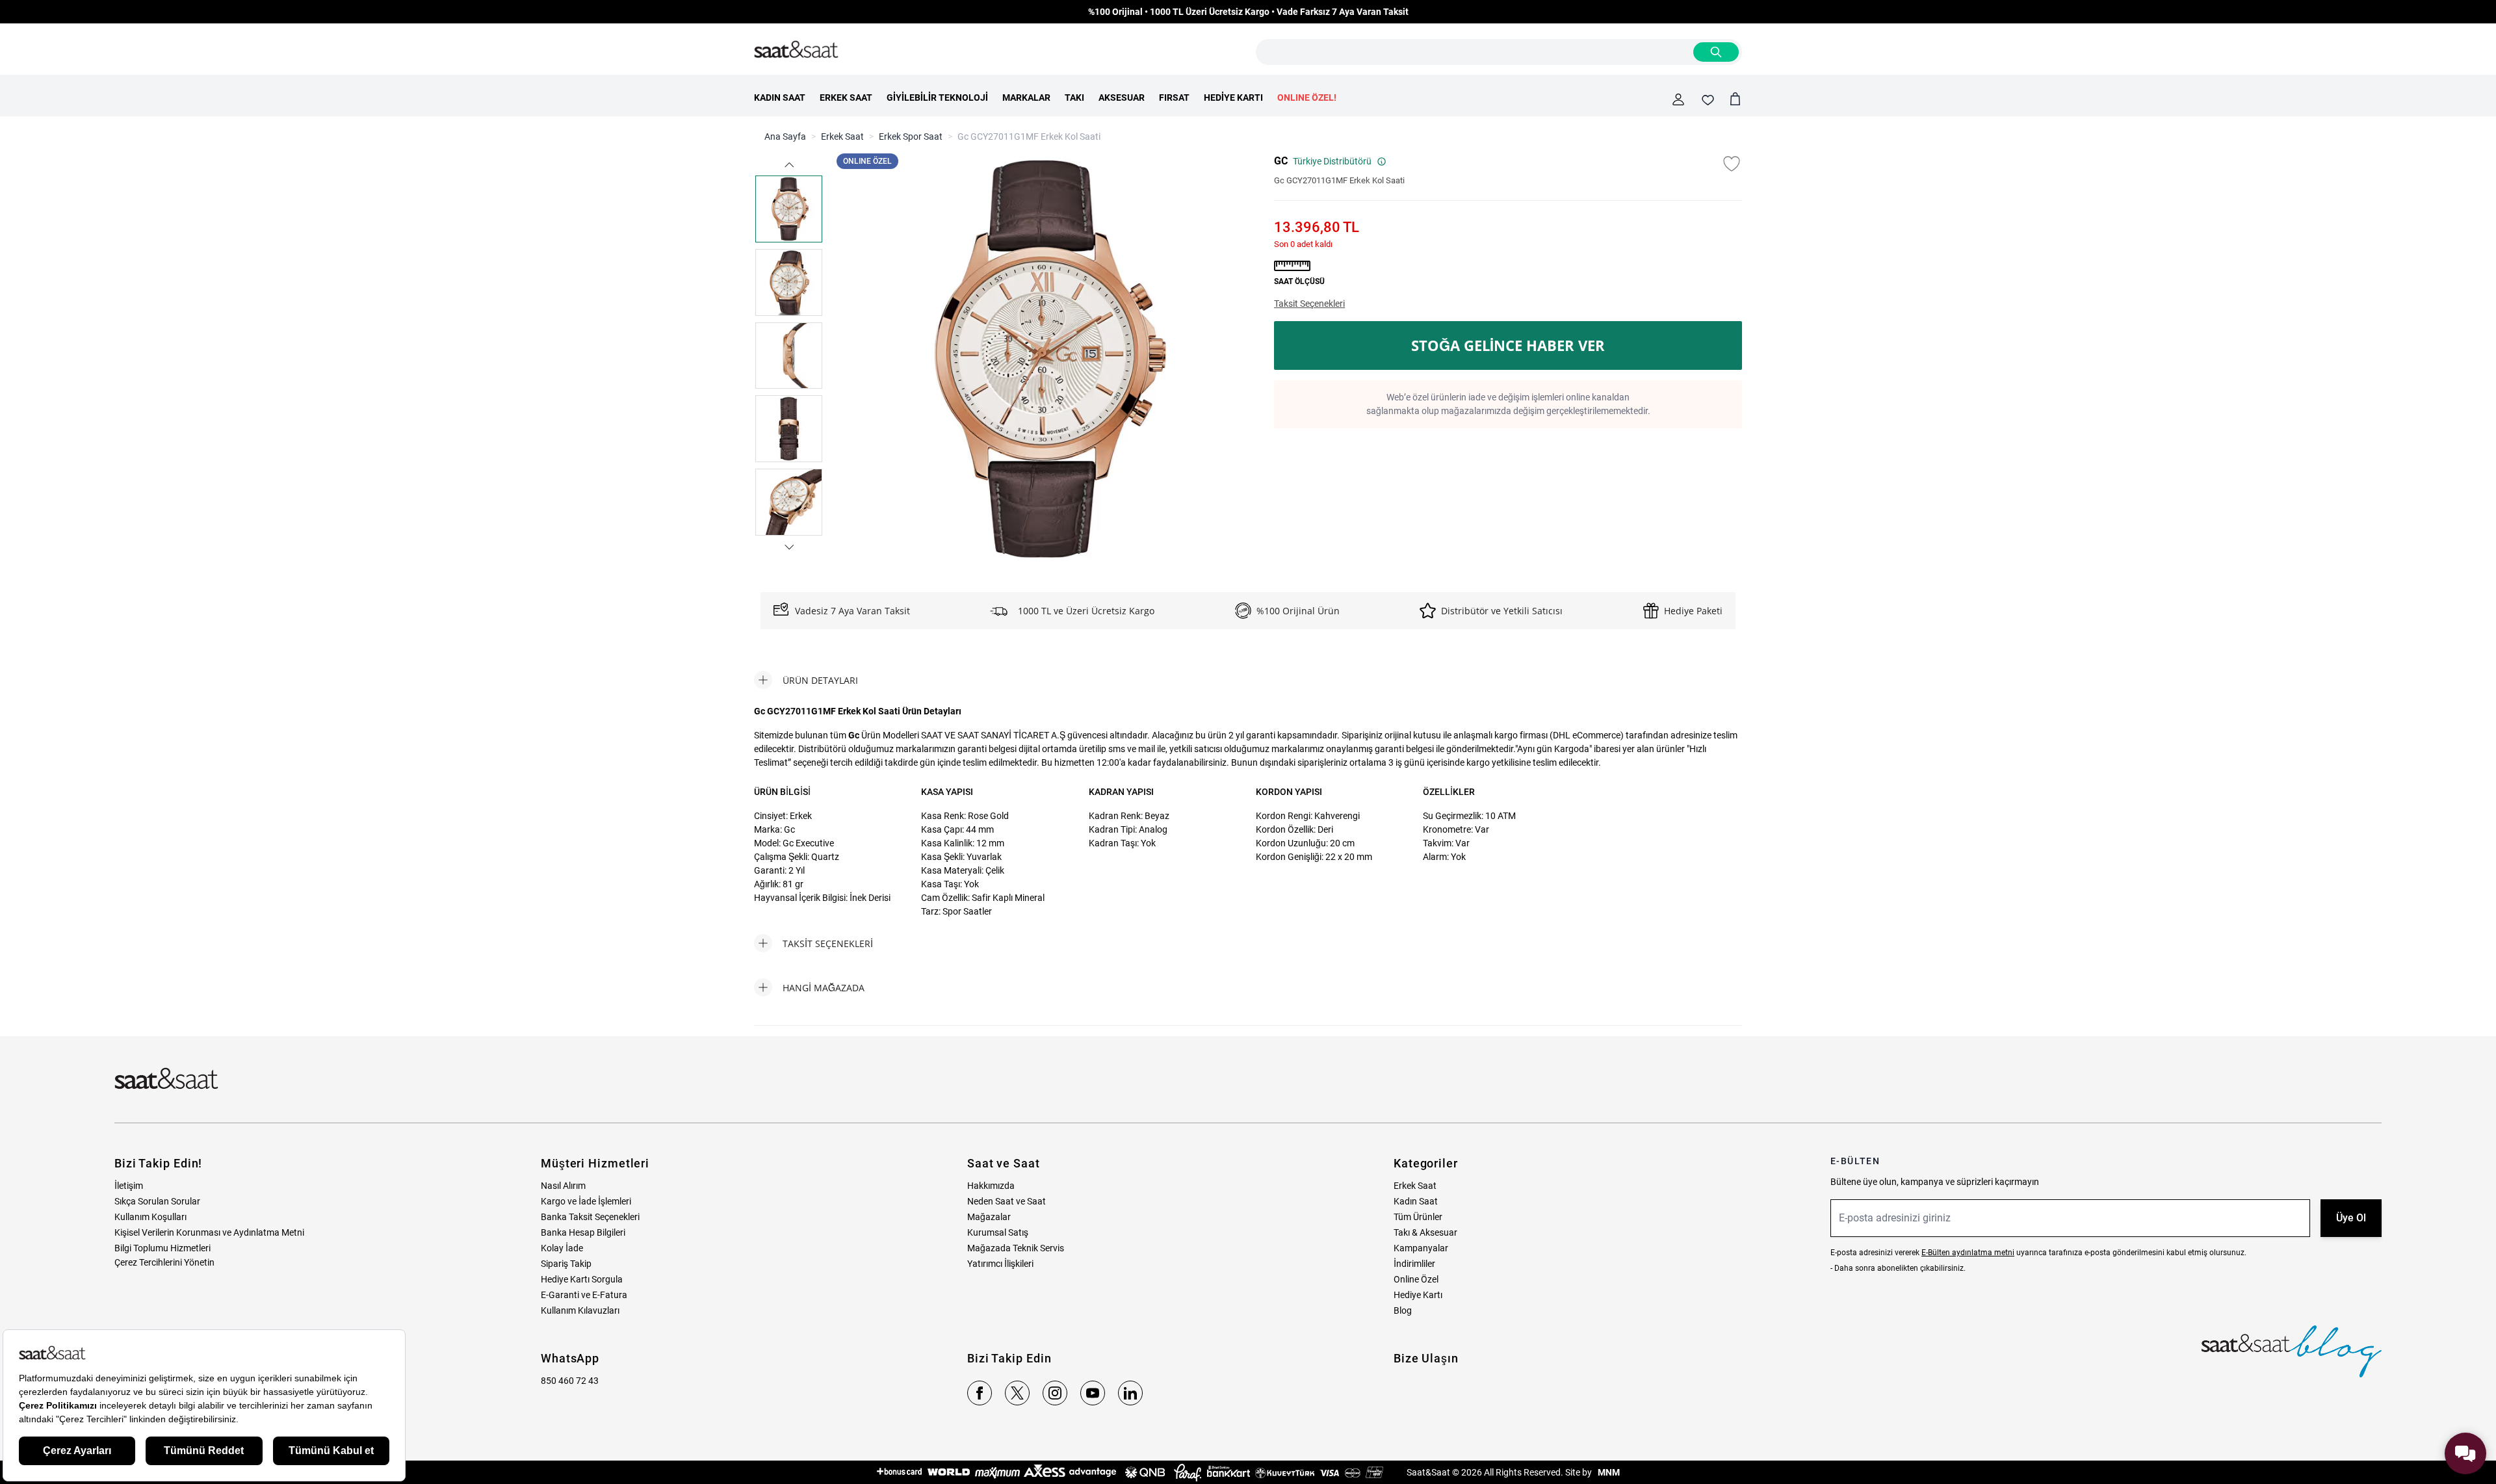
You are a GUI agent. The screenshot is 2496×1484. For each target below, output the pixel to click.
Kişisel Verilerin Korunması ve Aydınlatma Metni (209, 1232)
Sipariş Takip (566, 1264)
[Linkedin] (1130, 1393)
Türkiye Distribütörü (1332, 161)
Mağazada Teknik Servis (1016, 1248)
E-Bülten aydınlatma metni (1968, 1253)
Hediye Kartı (1418, 1295)
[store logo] (796, 50)
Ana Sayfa (785, 137)
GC (1281, 161)
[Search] (1716, 52)
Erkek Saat (842, 137)
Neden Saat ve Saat (1007, 1201)
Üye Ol (2351, 1218)
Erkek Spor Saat (911, 137)
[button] (788, 165)
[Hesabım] (1678, 99)
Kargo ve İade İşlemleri (586, 1201)
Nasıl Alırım (563, 1186)
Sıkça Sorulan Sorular (157, 1201)
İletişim (129, 1186)
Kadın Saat (1416, 1201)
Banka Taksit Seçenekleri (590, 1217)
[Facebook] (980, 1393)
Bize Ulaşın (1426, 1358)
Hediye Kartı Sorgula (582, 1279)
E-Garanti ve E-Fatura (584, 1295)
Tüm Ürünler (1418, 1217)
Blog (1403, 1310)
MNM (1608, 1472)
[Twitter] (1017, 1393)
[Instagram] (1055, 1393)
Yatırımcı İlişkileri (1000, 1264)
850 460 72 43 (570, 1381)
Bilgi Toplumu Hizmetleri (162, 1248)
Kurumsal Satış (998, 1232)
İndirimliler (1414, 1264)
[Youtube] (1093, 1393)
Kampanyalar (1421, 1248)
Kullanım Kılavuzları (580, 1310)
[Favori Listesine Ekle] (1732, 164)
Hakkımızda (991, 1186)
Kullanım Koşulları (150, 1217)
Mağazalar (989, 1217)
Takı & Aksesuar (1425, 1232)
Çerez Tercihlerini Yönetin (164, 1262)
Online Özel (1416, 1279)
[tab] (806, 680)
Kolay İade (562, 1248)
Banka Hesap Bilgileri (583, 1232)
